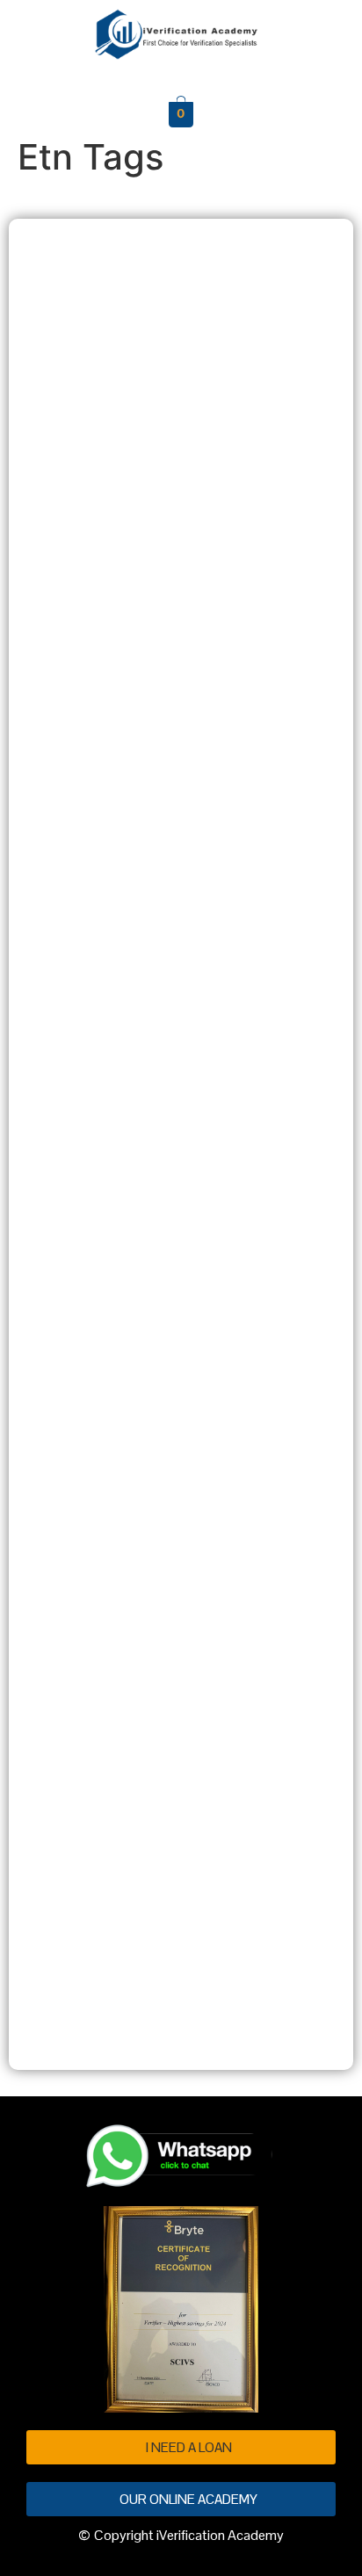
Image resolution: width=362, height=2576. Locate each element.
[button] (181, 76)
